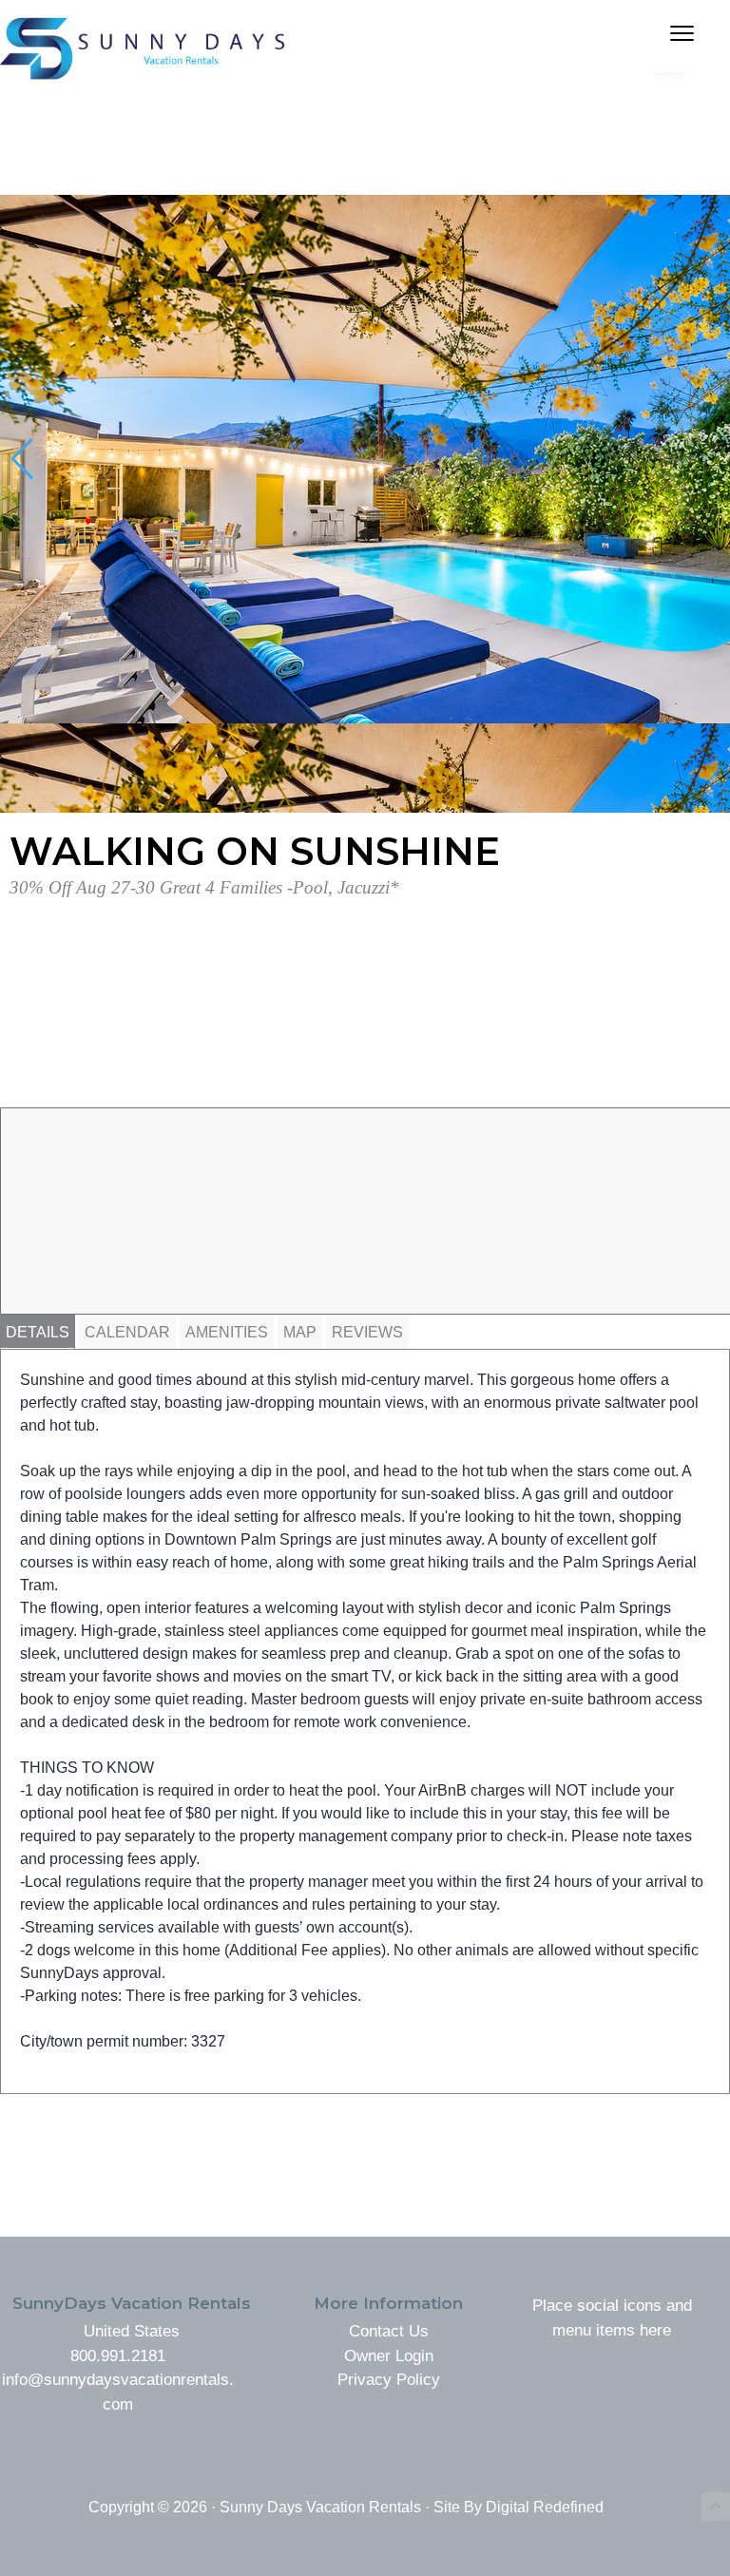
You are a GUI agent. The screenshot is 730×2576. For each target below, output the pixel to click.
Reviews (367, 1332)
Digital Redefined (545, 2507)
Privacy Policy (389, 2380)
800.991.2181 (118, 2356)
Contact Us (389, 2331)
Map (300, 1332)
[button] (22, 459)
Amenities (227, 1332)
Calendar (127, 1332)
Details (38, 1332)
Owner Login (389, 2356)
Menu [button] (654, 36)
